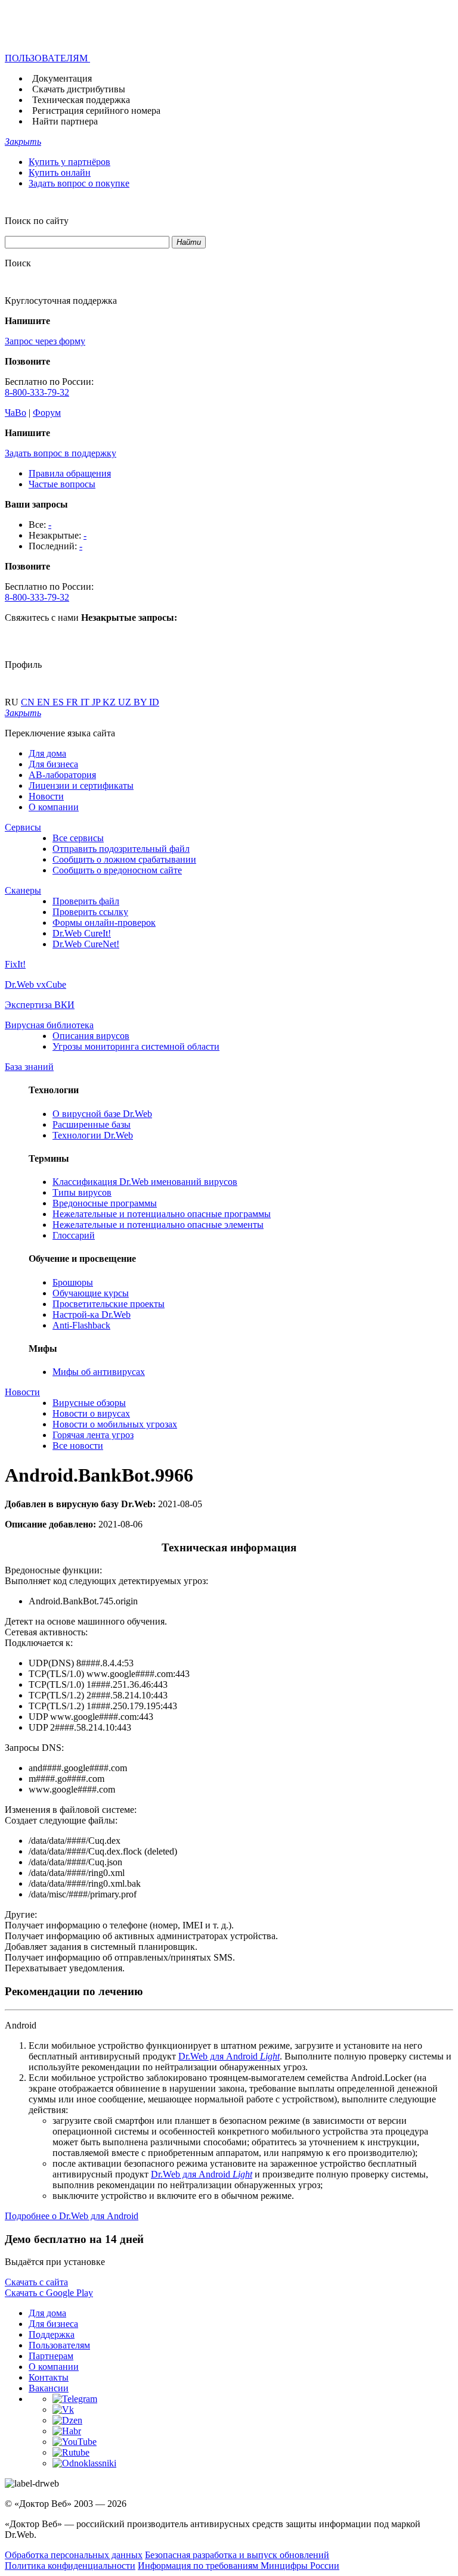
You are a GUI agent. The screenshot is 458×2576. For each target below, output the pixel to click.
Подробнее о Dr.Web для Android (72, 2216)
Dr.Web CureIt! (82, 933)
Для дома (47, 753)
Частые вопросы (62, 484)
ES (59, 702)
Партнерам (51, 2356)
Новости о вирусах (91, 1413)
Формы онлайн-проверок (104, 923)
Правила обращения (70, 473)
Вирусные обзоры (89, 1403)
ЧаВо (16, 413)
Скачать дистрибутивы (79, 89)
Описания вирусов (91, 1036)
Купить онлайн (60, 172)
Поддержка (52, 2334)
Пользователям (59, 2345)
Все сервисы (78, 838)
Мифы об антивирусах (99, 1372)
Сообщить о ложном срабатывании (124, 859)
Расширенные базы (92, 1124)
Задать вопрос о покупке (79, 183)
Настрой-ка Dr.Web (92, 1315)
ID (154, 702)
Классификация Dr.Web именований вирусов (145, 1182)
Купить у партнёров (69, 162)
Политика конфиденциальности (70, 2566)
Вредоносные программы (105, 1203)
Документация (62, 78)
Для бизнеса (53, 764)
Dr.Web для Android (229, 2056)
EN (45, 702)
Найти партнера (65, 121)
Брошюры (73, 1282)
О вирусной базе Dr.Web (102, 1114)
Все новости (78, 1446)
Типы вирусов (82, 1192)
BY (141, 702)
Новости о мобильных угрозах (115, 1424)
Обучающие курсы (91, 1293)
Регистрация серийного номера (96, 111)
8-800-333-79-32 (37, 392)
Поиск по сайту (37, 221)
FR (73, 702)
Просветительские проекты (109, 1304)
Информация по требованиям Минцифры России (239, 2566)
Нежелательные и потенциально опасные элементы (158, 1225)
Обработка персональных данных (74, 2555)
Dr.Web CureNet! (86, 944)
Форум (47, 413)
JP (97, 702)
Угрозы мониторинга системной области (136, 1046)
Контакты (49, 2377)
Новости (46, 796)
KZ (110, 702)
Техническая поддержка (81, 100)
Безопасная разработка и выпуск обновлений (237, 2555)
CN (29, 702)
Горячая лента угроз (93, 1435)
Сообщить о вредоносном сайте (117, 870)
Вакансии (49, 2388)
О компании (54, 807)
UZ (126, 702)
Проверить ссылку (90, 912)
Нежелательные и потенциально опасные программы (162, 1214)
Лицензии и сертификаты (81, 785)
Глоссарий (74, 1235)
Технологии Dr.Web (93, 1135)
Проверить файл (86, 901)
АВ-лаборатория (62, 775)
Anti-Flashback (81, 1325)
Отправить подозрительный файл (121, 849)
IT (86, 702)
